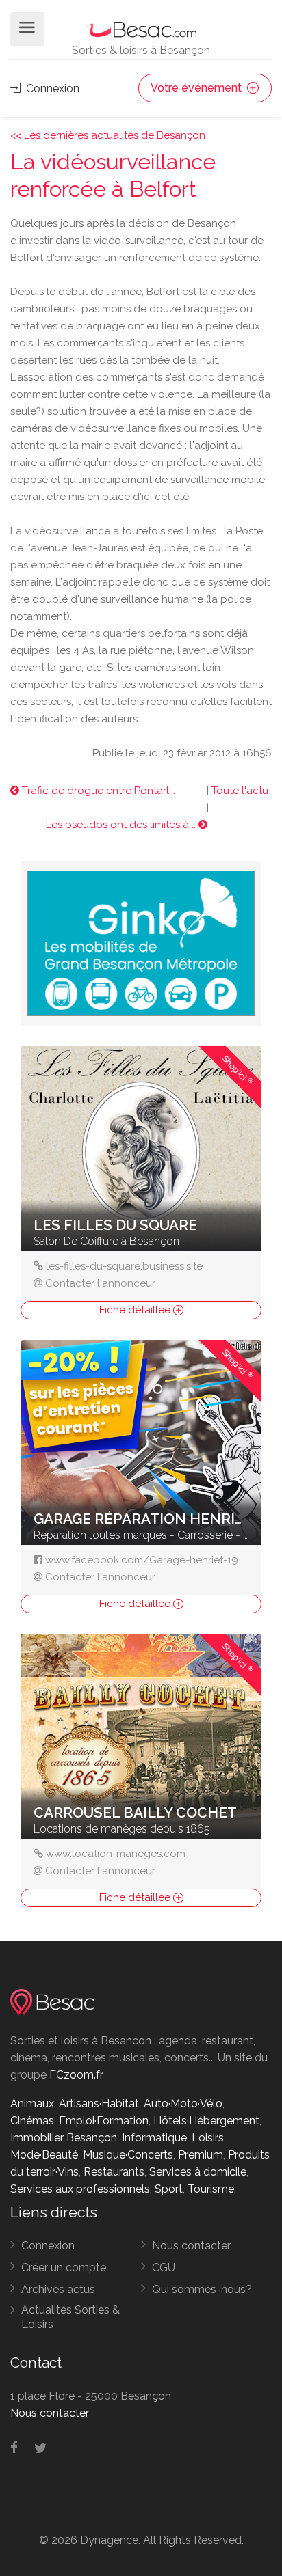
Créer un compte (64, 2267)
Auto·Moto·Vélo (183, 2104)
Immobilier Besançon (64, 2138)
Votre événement (197, 88)
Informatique (154, 2138)
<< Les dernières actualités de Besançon (108, 135)
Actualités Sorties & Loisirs (70, 2317)
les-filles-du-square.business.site (124, 1266)
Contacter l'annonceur (100, 1283)
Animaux (32, 2104)
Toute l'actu (240, 791)
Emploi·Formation (104, 2121)
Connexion (51, 88)
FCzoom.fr (76, 2075)
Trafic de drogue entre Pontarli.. (97, 791)
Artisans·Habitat (99, 2104)
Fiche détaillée (136, 1310)
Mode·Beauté (44, 2155)
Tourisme (211, 2189)
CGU (164, 2267)
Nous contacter (191, 2246)
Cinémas (32, 2121)
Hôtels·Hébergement (206, 2121)
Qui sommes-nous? (202, 2289)
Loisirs (208, 2138)
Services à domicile (198, 2172)
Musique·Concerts (128, 2155)
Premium (201, 2155)
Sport (169, 2189)
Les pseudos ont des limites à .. (122, 825)
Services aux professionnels (80, 2189)
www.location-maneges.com (116, 1854)
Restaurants (114, 2172)
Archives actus (58, 2289)
